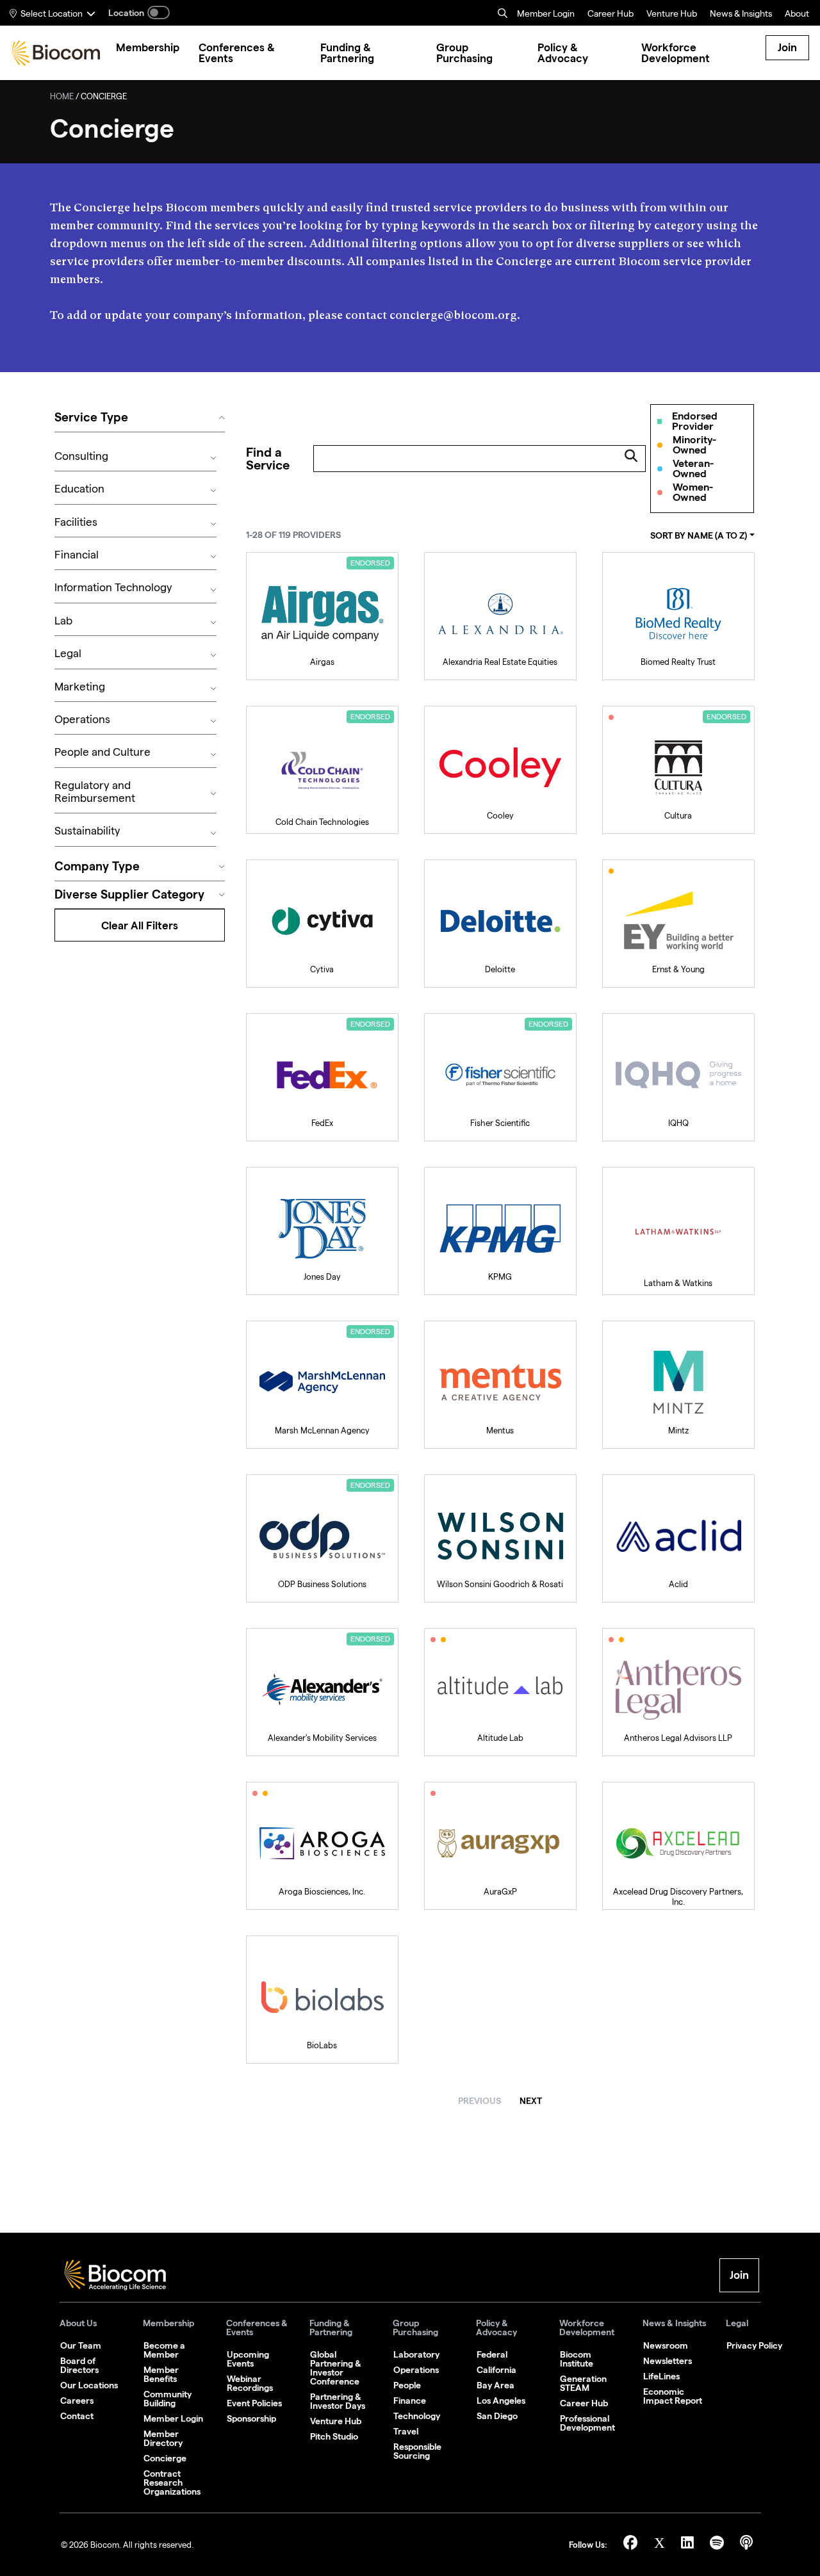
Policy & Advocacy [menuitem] (563, 53)
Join (787, 47)
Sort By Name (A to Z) (699, 535)
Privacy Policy (754, 2345)
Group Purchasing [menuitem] (464, 53)
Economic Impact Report (673, 2396)
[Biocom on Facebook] (632, 2545)
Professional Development (587, 2423)
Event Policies (254, 2403)
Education (79, 490)
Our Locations (89, 2385)
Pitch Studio (334, 2436)
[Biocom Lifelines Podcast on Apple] (746, 2545)
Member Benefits (161, 2374)
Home (62, 98)
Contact (77, 2416)
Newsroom (666, 2345)
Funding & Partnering (331, 2328)
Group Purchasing (415, 2328)
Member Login (546, 15)
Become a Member (164, 2350)
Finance (410, 2401)
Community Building (168, 2399)
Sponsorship (251, 2418)
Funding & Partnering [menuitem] (347, 53)
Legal (68, 655)
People (407, 2385)
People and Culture (102, 754)
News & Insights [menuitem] (741, 15)
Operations (82, 721)
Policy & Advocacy (496, 2328)
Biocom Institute (577, 2359)
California (496, 2370)
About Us (78, 2323)
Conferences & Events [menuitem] (237, 53)
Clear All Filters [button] (140, 925)
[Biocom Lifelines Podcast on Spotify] (718, 2545)
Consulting (81, 458)
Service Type (91, 417)
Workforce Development (587, 2328)
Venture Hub (672, 15)
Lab (63, 622)
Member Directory (163, 2438)
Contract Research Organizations (172, 2482)
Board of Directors (79, 2365)
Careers (77, 2401)
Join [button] (739, 2275)
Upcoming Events (248, 2359)
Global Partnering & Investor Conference (336, 2368)
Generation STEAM (583, 2383)
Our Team (81, 2345)
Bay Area (496, 2385)
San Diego (497, 2416)
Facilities (76, 524)
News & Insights (674, 2323)
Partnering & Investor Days (338, 2401)
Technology (417, 2416)
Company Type (97, 866)
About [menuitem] (797, 15)
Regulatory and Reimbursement (95, 793)
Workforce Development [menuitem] (676, 53)
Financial (77, 556)
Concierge (165, 2458)
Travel (406, 2431)
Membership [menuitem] (148, 48)
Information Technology (113, 589)
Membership (168, 2323)
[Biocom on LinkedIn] (689, 2545)
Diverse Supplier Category (129, 894)
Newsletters (668, 2361)
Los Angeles (501, 2401)
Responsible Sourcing (417, 2451)
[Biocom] (56, 53)
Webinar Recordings (250, 2383)
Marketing (80, 688)
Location (126, 13)
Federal (492, 2354)
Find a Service (268, 459)
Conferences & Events (257, 2328)
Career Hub (611, 15)
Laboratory (416, 2354)
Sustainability (87, 832)
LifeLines (661, 2376)
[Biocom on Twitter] (661, 2545)
